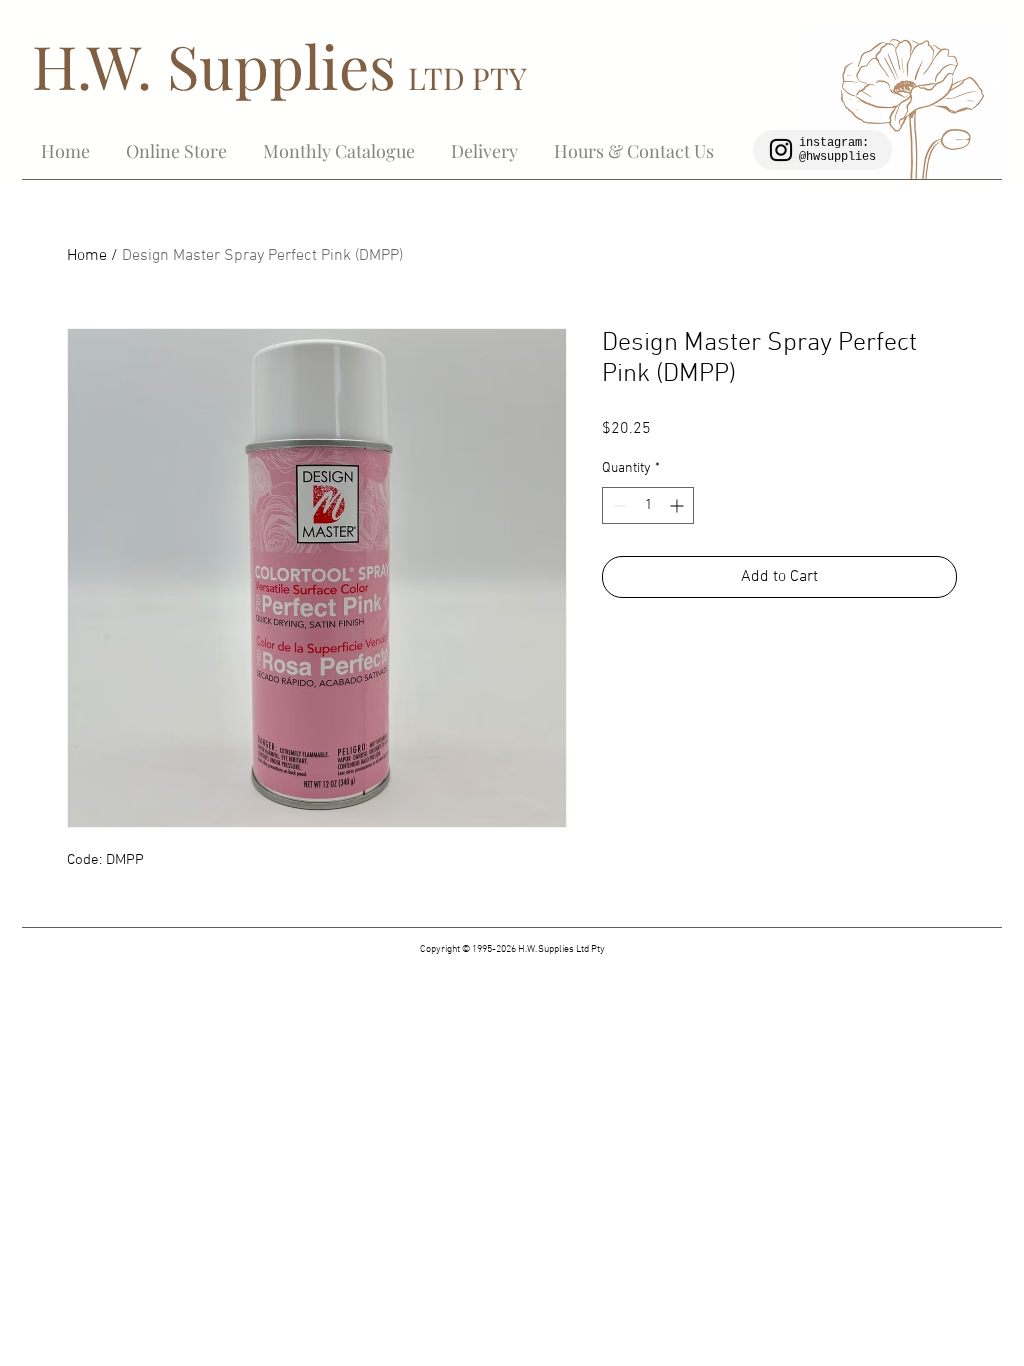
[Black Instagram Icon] (781, 150)
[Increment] (678, 505)
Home (87, 256)
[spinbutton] (648, 505)
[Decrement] (617, 505)
